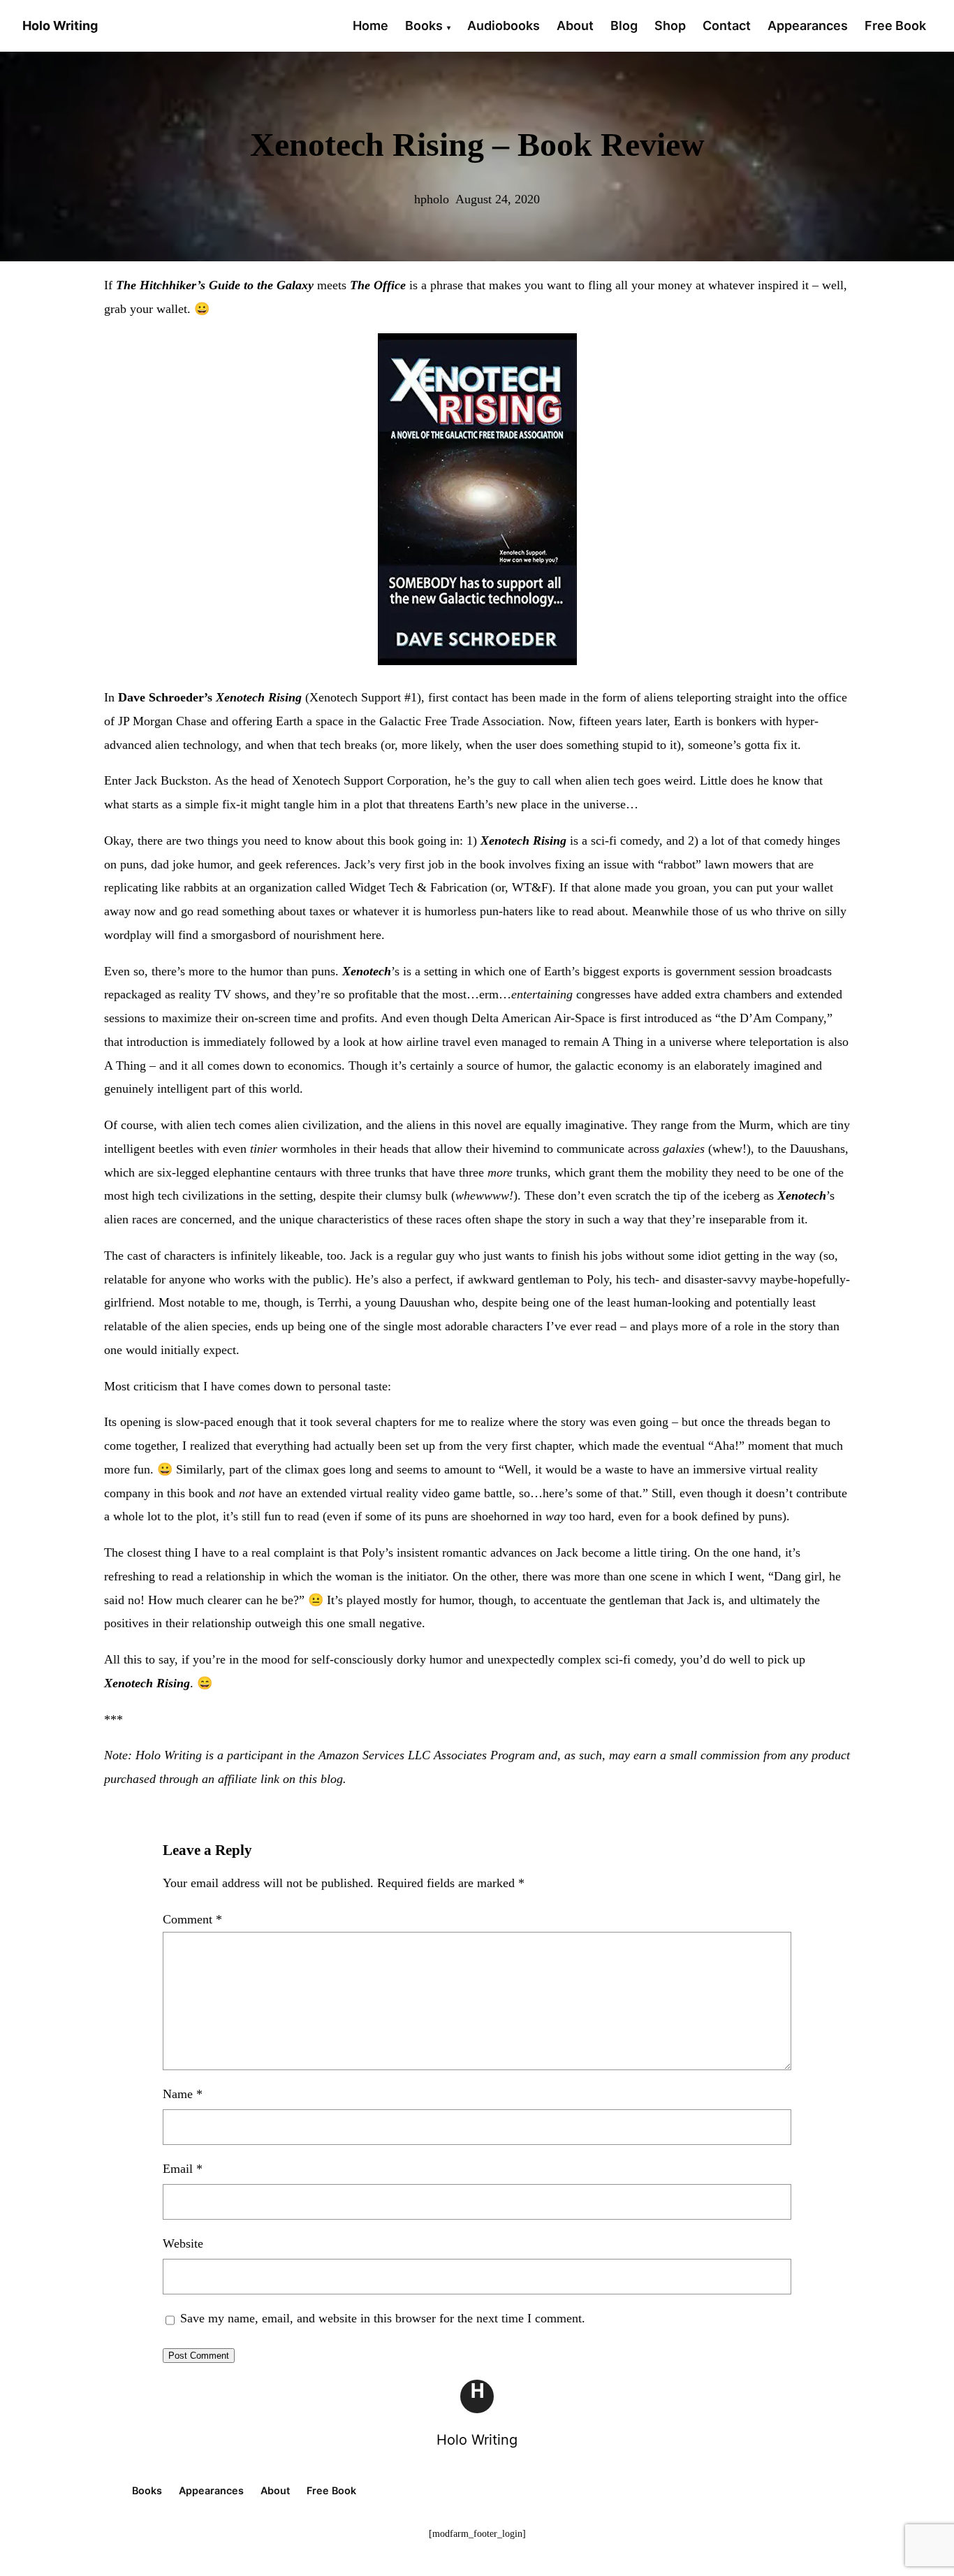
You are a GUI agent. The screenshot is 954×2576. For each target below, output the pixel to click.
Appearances (808, 26)
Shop (670, 26)
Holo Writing (477, 2440)
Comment (192, 1919)
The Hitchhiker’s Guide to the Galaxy (215, 285)
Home (370, 26)
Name (183, 2094)
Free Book (895, 26)
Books (424, 26)
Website (183, 2243)
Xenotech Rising (259, 697)
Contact (727, 26)
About (575, 26)
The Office (378, 285)
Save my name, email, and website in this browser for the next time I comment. (383, 2318)
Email (183, 2169)
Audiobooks (504, 26)
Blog (624, 26)
